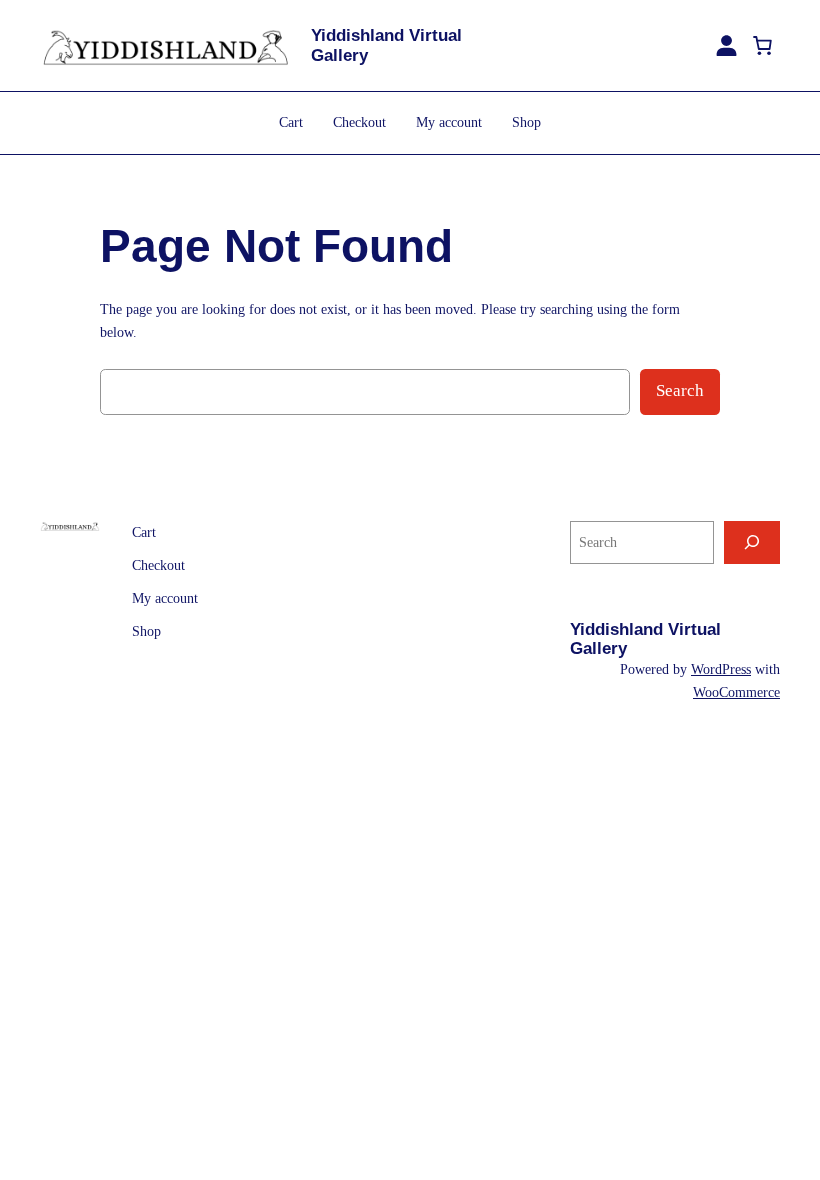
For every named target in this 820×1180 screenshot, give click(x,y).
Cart (291, 122)
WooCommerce (736, 692)
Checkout (359, 122)
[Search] (752, 542)
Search (680, 390)
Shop (526, 122)
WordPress (721, 669)
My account (449, 122)
